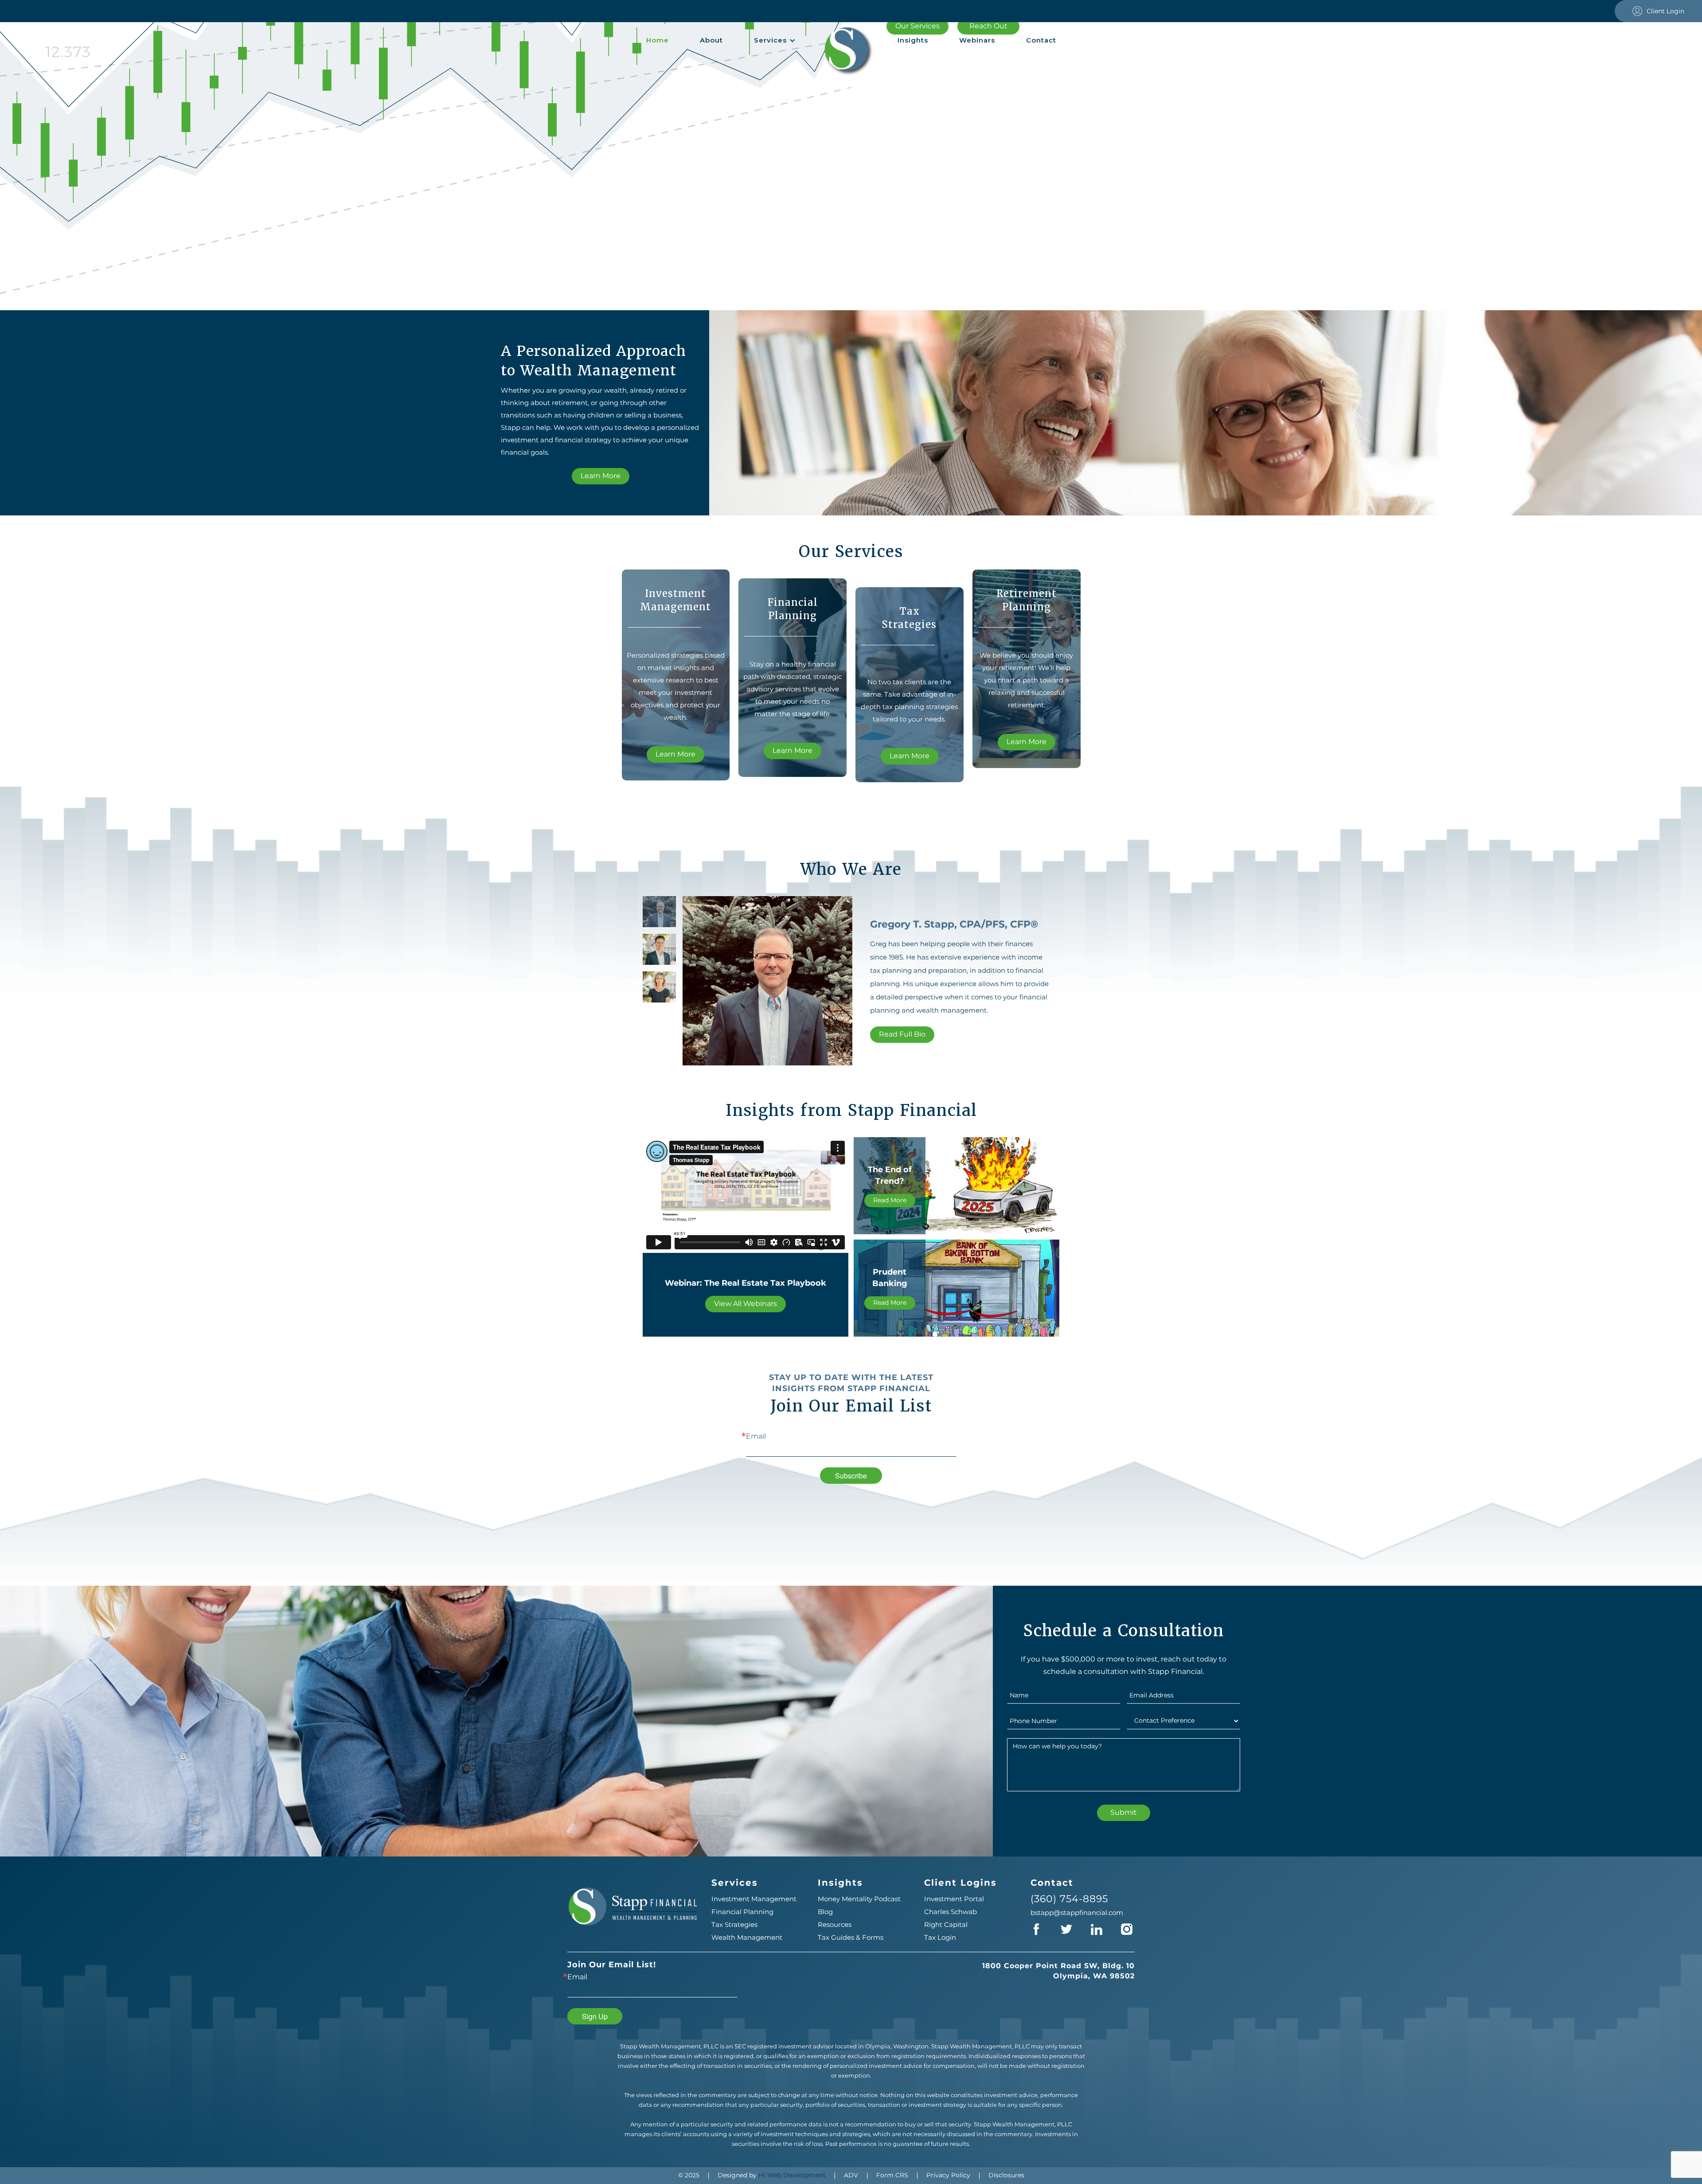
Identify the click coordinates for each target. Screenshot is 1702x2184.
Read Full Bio (902, 1034)
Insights (913, 40)
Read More (890, 1200)
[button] (775, 40)
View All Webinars (746, 1304)
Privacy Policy (948, 2175)
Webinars (977, 40)
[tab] (659, 912)
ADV (851, 2175)
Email (756, 1436)
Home (658, 40)
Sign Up (595, 2016)
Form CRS (892, 2175)
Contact (1041, 40)
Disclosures (1006, 2175)
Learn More (601, 476)
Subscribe (851, 1476)
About (711, 40)
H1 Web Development (792, 2175)
